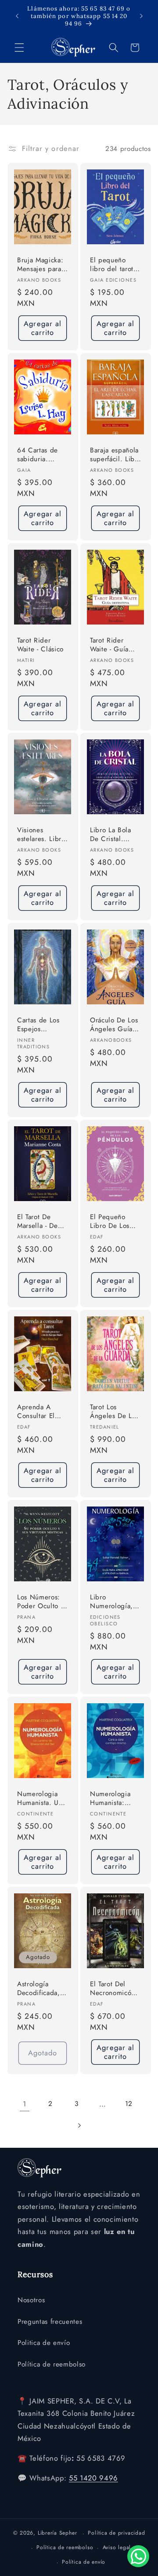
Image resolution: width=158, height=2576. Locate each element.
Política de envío (84, 2562)
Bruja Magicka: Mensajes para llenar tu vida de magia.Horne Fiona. (42, 265)
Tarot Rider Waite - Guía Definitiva (109, 645)
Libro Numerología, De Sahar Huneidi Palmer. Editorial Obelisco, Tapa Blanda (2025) (115, 1602)
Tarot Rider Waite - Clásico (40, 645)
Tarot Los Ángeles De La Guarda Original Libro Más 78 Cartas (115, 1412)
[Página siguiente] (79, 2125)
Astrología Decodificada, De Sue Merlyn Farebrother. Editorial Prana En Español (40, 1989)
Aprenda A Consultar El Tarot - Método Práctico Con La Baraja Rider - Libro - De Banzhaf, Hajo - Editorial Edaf (41, 1412)
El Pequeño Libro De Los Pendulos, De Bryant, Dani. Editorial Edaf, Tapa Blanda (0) (114, 1222)
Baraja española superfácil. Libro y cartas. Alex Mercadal (115, 455)
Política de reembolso (52, 2364)
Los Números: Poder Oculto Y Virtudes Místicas (41, 1602)
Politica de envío (44, 2343)
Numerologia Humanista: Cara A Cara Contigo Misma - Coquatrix (115, 1799)
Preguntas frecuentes (50, 2322)
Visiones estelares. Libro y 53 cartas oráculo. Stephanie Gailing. (41, 835)
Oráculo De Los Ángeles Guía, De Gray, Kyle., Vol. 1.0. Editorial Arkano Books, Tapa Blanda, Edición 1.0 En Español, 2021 (115, 1025)
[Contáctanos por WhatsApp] (138, 2556)
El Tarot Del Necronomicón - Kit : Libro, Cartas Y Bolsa (115, 1989)
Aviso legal (117, 2547)
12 (129, 2104)
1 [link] (25, 2104)
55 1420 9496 (93, 2478)
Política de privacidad (116, 2533)
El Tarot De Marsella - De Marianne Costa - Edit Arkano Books (41, 1222)
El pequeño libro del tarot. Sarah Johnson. (113, 265)
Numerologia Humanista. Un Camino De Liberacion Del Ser (40, 1799)
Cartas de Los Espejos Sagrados (38, 1025)
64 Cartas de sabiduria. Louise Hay (38, 455)
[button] (19, 48)
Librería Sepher (57, 2533)
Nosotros (31, 2300)
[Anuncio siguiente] (141, 16)
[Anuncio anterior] (17, 16)
